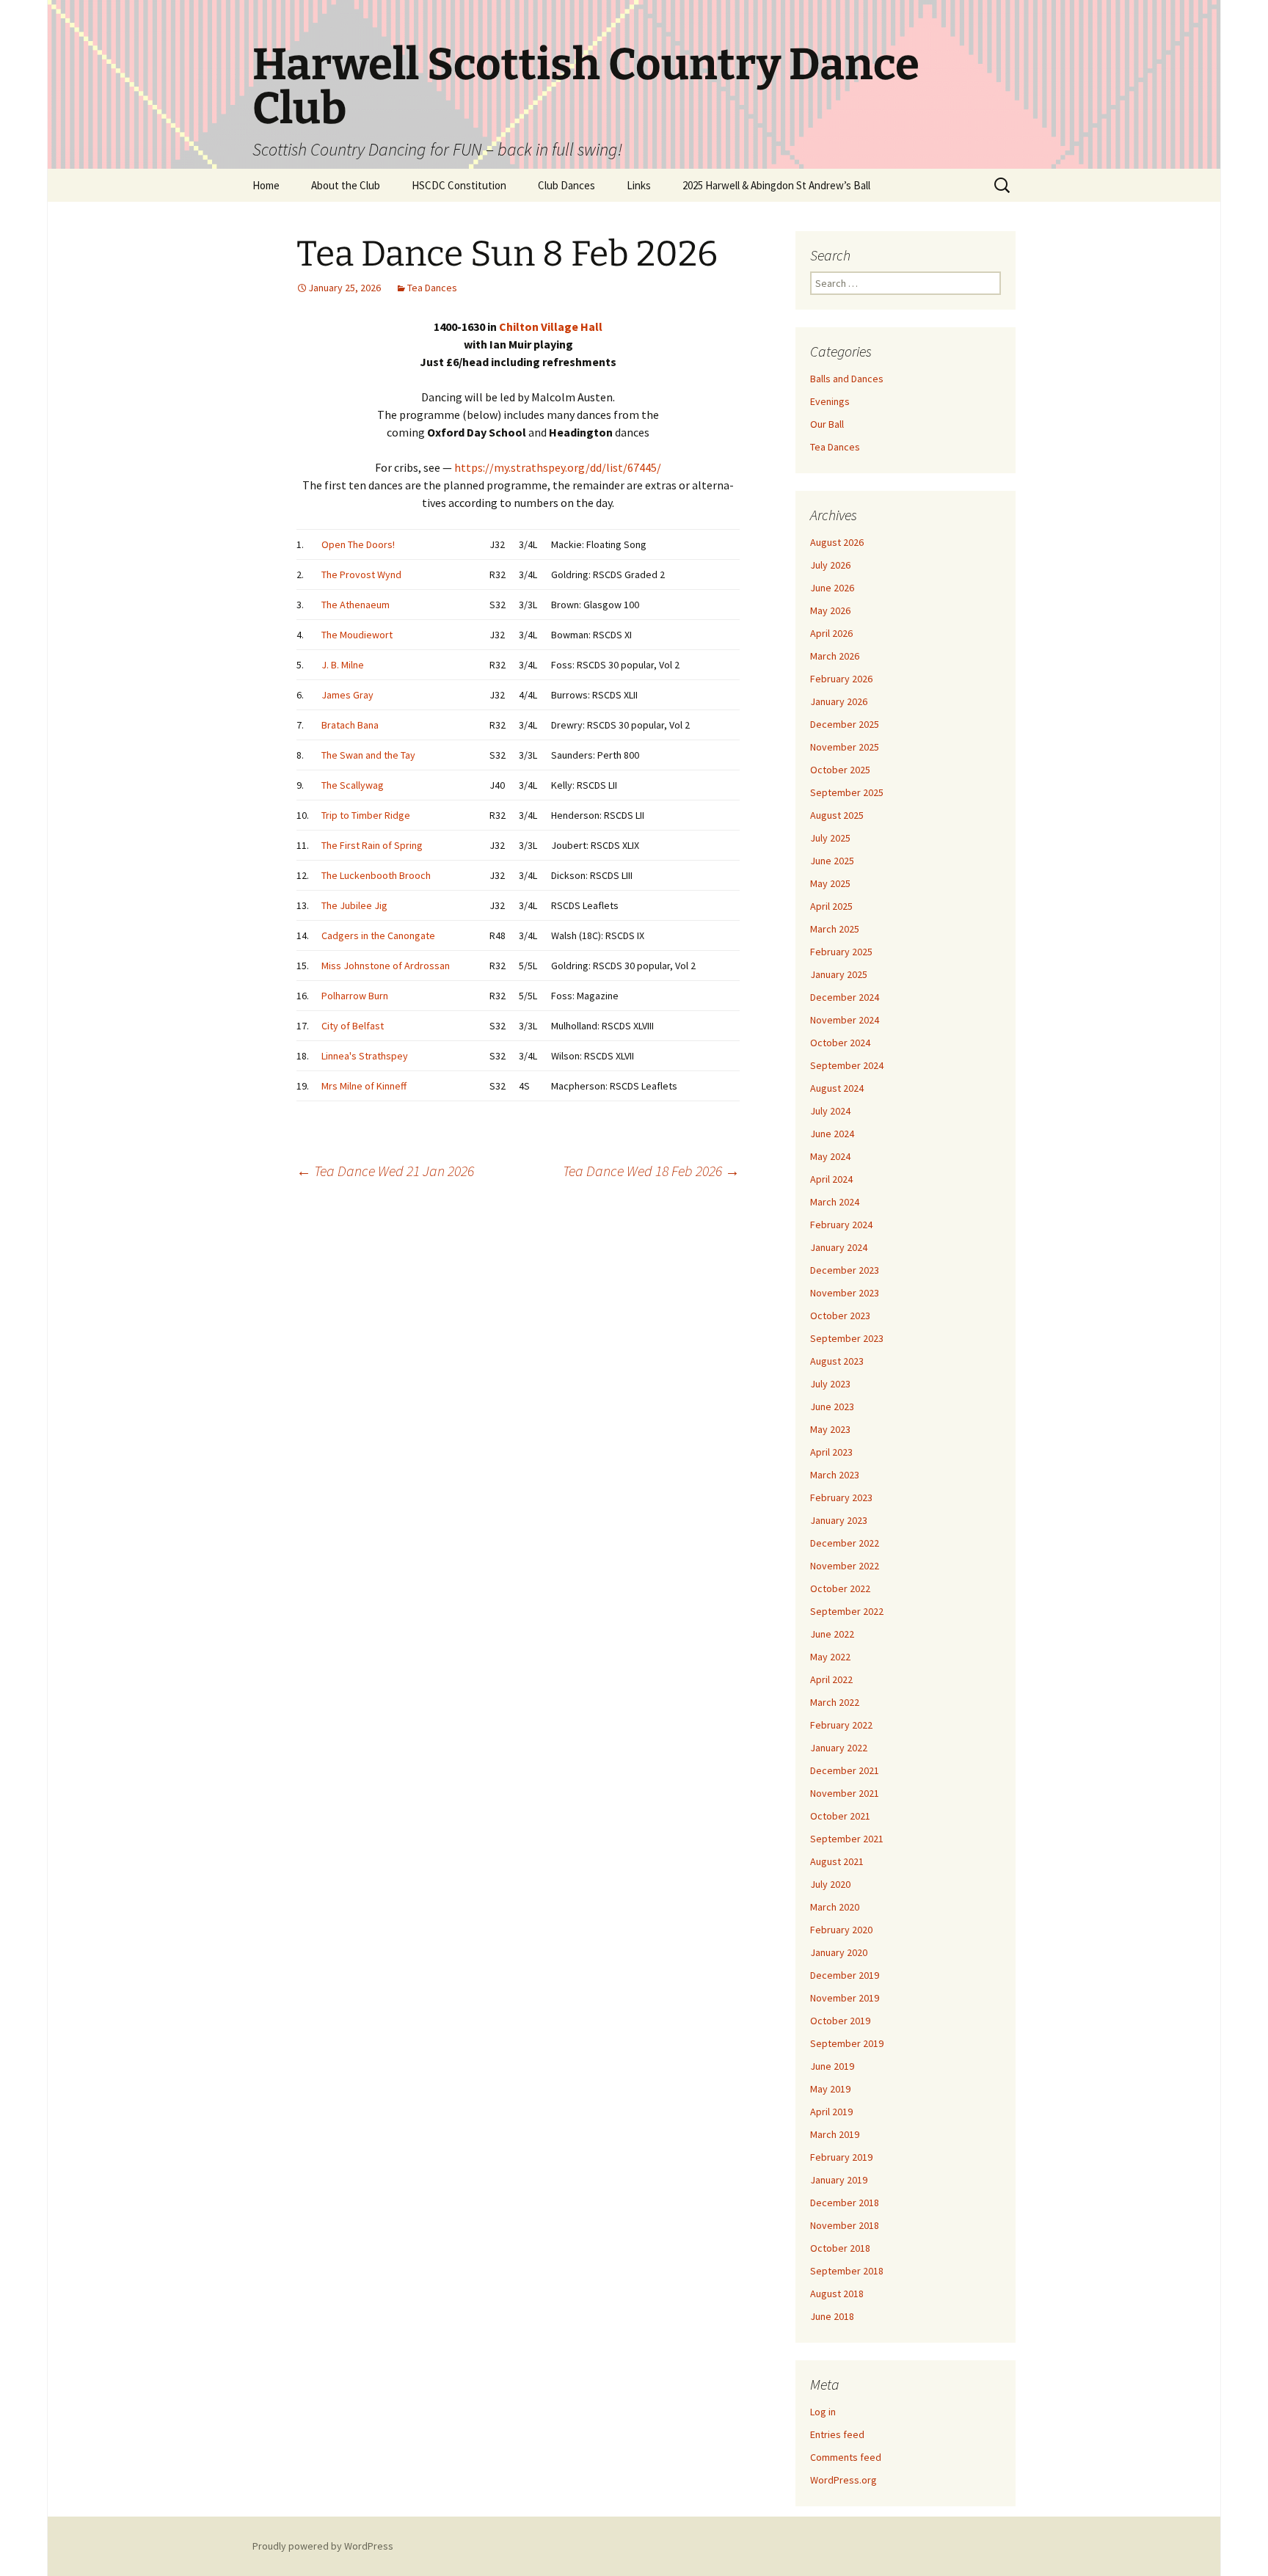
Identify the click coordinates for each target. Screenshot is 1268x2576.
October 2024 (840, 1043)
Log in (823, 2412)
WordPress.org (843, 2480)
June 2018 (832, 2316)
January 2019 (839, 2180)
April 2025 (831, 906)
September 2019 (847, 2043)
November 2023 (845, 1293)
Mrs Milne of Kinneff (364, 1086)
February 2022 (841, 1725)
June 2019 (832, 2066)
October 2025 (840, 770)
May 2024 (830, 1156)
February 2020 (841, 1930)
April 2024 (831, 1179)
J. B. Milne (343, 665)
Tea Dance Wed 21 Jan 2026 (385, 1171)
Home (266, 185)
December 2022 (845, 1543)
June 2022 (832, 1634)
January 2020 (839, 1952)
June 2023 (832, 1406)
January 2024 (839, 1247)
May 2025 (830, 883)
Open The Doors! (358, 544)
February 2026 (841, 679)
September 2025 (847, 792)
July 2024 (830, 1111)
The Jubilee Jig (354, 905)
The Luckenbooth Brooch (376, 875)
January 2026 (839, 701)
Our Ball (827, 424)
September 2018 (847, 2271)
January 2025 (839, 974)
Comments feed (846, 2457)
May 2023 (830, 1429)
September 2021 (847, 1839)
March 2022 (835, 1702)
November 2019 (845, 1998)
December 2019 (845, 1975)
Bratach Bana (350, 725)
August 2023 (837, 1361)
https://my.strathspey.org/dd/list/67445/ (558, 467)
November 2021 (845, 1793)
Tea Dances (432, 288)
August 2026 (837, 542)
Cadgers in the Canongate (378, 935)
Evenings (830, 401)
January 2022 (839, 1748)
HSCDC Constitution (459, 185)
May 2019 (830, 2089)
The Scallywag (353, 785)
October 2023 (840, 1316)
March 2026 (835, 656)
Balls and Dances (847, 379)
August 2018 (837, 2294)
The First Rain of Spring (372, 845)
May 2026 (830, 610)
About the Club (346, 185)
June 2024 (832, 1134)
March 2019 (835, 2134)
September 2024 (847, 1065)
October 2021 (840, 1816)
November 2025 (845, 747)
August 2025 (837, 815)
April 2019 (831, 2112)
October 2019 (840, 2021)
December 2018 (845, 2203)
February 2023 (841, 1497)
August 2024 (837, 1088)
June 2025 (832, 861)
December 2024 (845, 997)
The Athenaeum (356, 605)
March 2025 (835, 929)
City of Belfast (353, 1026)
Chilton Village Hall (551, 326)
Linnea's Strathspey (365, 1056)
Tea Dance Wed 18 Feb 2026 (651, 1171)
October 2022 (840, 1588)
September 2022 (847, 1611)
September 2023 (847, 1338)
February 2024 (841, 1225)
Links (639, 185)
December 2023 (845, 1270)
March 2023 (835, 1475)
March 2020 (835, 1907)
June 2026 (832, 588)
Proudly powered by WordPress (323, 2546)
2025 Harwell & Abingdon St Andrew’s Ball (776, 185)
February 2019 (841, 2157)
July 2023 (830, 1384)
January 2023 (839, 1520)
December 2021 (845, 1770)
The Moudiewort (357, 635)
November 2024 (845, 1020)
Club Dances (566, 185)
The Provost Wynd (361, 574)
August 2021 (837, 1861)
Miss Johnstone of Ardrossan (386, 966)
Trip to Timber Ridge (366, 815)
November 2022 (845, 1566)
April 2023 (831, 1452)
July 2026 (830, 565)
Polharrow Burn (355, 996)
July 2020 (830, 1884)
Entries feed (837, 2434)
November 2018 (845, 2225)
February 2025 (841, 952)
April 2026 (831, 633)
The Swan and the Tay (368, 755)
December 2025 (845, 724)
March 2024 (835, 1202)
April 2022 (831, 1679)
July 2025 (830, 838)
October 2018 (840, 2248)
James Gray (347, 695)
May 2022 (830, 1657)
